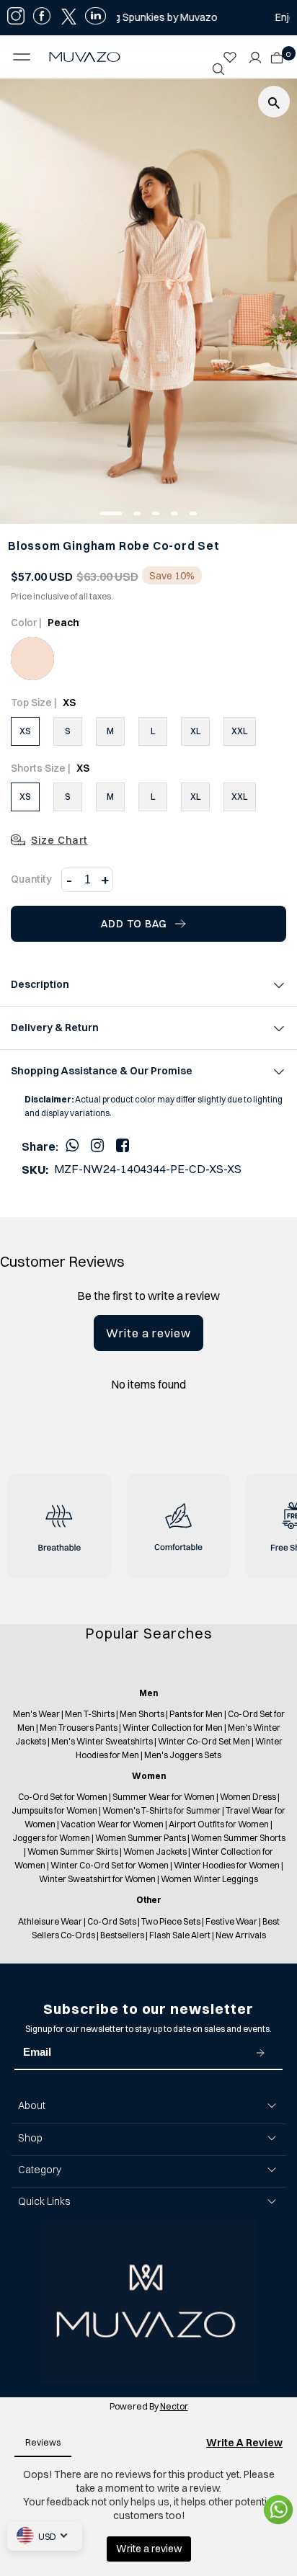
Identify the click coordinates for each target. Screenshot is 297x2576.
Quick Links (44, 2201)
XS (25, 731)
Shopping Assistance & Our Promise (102, 1071)
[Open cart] (277, 53)
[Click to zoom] (274, 102)
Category (40, 2170)
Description (40, 984)
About (32, 2105)
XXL (240, 731)
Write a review (148, 1333)
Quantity (31, 879)
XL (196, 731)
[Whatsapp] (72, 1145)
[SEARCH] (218, 69)
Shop (30, 2138)
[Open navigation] (25, 57)
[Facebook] (123, 1145)
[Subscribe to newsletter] (260, 2053)
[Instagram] (97, 1145)
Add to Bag (134, 924)
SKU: (35, 1170)
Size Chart (59, 840)
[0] (273, 53)
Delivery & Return (55, 1028)
